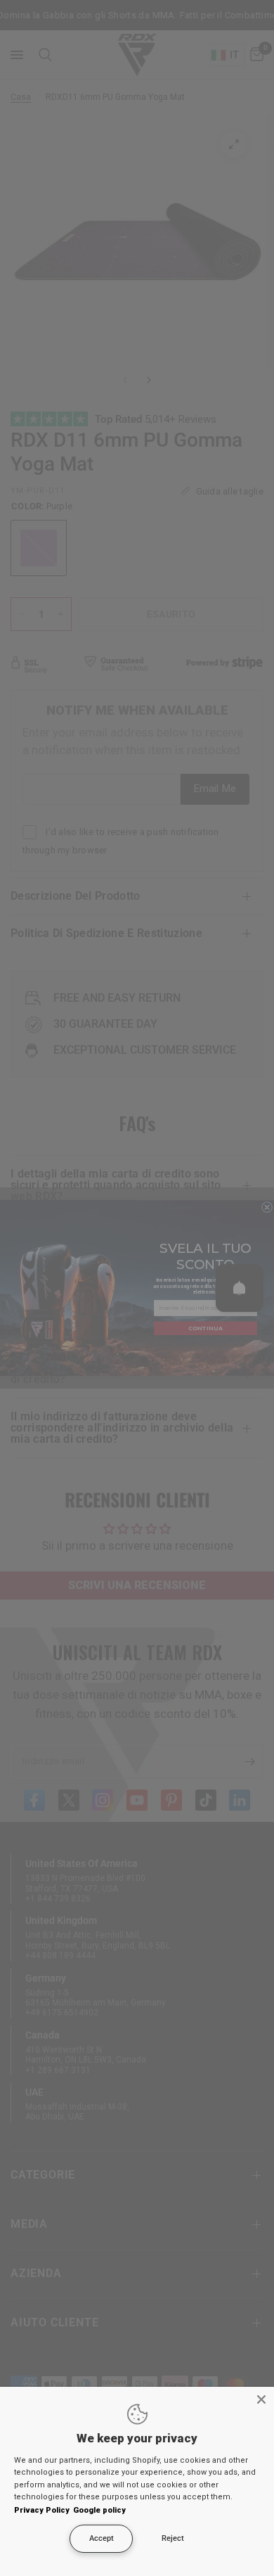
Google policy (99, 2510)
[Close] (261, 2399)
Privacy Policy (42, 2510)
